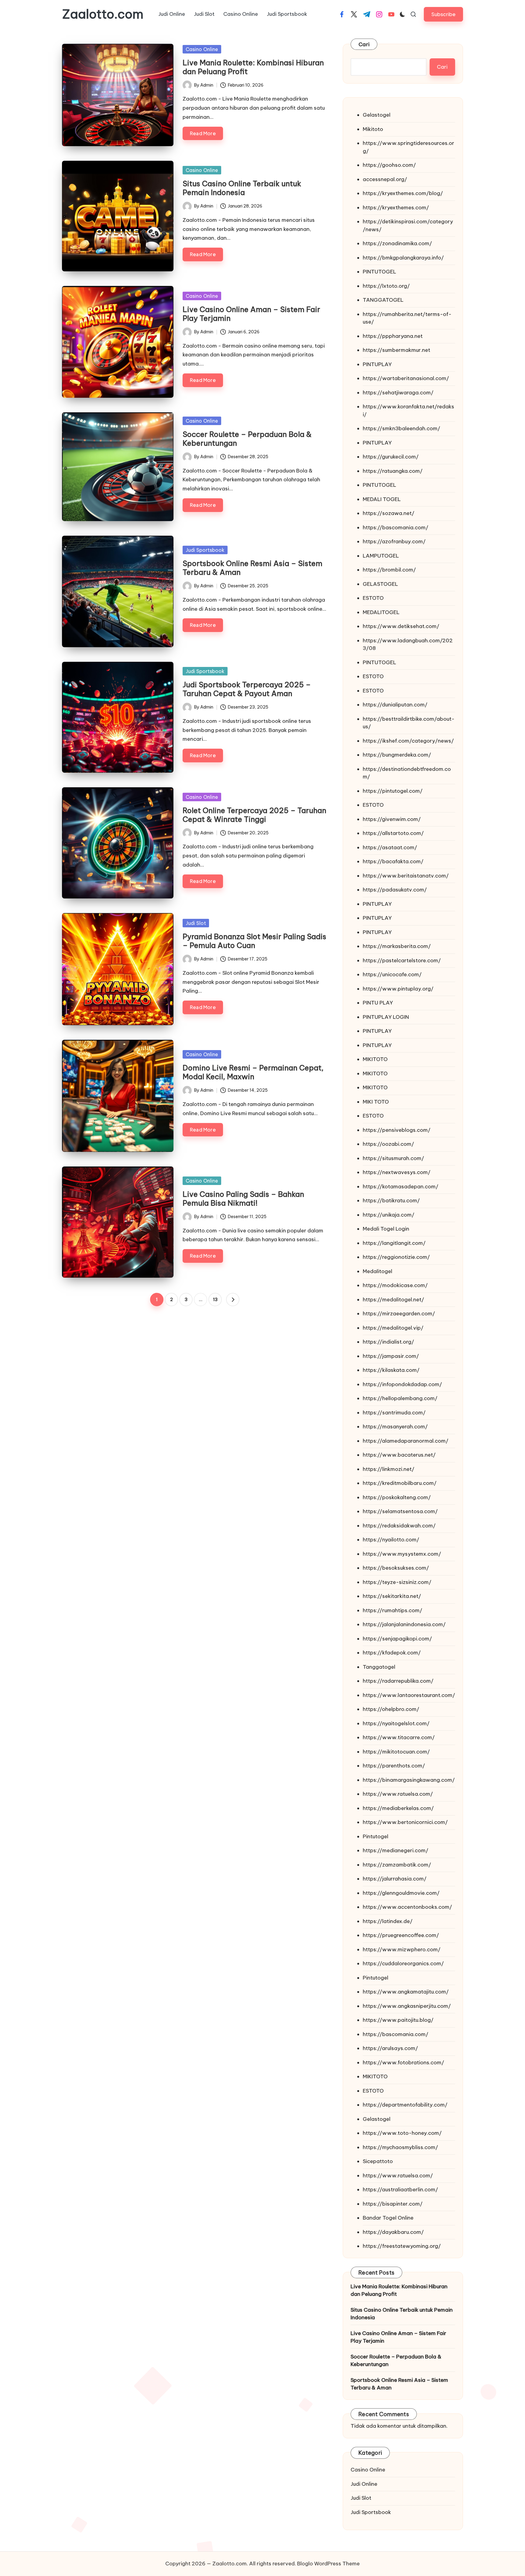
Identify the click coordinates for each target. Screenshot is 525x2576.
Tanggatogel (379, 1667)
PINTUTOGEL (379, 272)
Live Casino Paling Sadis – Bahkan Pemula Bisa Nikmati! (243, 1199)
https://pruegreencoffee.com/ (401, 1935)
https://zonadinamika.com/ (397, 243)
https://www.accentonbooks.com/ (407, 1907)
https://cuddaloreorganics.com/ (403, 1963)
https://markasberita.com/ (397, 946)
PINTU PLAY (378, 1003)
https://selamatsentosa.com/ (400, 1511)
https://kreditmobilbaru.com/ (400, 1483)
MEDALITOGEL (381, 612)
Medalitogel (377, 1271)
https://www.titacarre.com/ (399, 1737)
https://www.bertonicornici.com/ (405, 1822)
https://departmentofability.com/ (405, 2105)
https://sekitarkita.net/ (392, 1596)
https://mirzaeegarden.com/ (399, 1314)
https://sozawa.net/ (389, 513)
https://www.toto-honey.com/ (402, 2133)
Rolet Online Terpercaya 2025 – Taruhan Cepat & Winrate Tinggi (254, 815)
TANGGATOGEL (383, 300)
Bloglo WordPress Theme (328, 2564)
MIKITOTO (375, 1059)
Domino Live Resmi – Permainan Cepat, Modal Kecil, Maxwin (253, 1072)
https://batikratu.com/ (391, 1200)
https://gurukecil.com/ (391, 457)
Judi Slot (196, 923)
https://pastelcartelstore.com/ (402, 960)
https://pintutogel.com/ (393, 791)
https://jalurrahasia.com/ (395, 1879)
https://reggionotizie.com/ (396, 1257)
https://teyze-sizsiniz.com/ (397, 1582)
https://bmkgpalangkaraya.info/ (403, 258)
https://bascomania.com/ (396, 527)
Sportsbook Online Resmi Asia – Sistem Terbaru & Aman (252, 568)
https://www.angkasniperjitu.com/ (407, 2006)
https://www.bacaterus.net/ (399, 1455)
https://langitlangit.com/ (394, 1243)
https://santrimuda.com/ (394, 1413)
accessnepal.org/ (385, 179)
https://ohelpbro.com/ (391, 1709)
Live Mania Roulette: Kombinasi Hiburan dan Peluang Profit (253, 67)
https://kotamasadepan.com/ (401, 1187)
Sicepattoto (378, 2161)
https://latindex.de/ (388, 1921)
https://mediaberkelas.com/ (398, 1808)
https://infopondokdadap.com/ (402, 1384)
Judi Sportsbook (205, 550)
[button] (443, 14)
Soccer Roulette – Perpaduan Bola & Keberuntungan (247, 439)
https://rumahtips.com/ (393, 1610)
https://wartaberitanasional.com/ (406, 378)
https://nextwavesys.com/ (397, 1172)
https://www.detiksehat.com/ (401, 626)
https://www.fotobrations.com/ (403, 2063)
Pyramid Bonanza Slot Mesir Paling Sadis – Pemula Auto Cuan (254, 941)
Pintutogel (376, 1836)
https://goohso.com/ (389, 165)
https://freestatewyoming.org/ (402, 2246)
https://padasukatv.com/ (395, 890)
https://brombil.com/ (389, 570)
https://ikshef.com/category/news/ (408, 741)
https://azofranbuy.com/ (394, 541)
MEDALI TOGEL (382, 499)
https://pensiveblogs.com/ (397, 1130)
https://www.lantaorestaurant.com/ (409, 1695)
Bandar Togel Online (388, 2218)
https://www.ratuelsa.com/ (398, 1794)
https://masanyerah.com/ (395, 1427)
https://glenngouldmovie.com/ (401, 1893)
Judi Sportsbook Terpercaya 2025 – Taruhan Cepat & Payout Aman (247, 689)
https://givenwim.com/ (392, 819)
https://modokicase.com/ (395, 1285)
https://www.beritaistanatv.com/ (406, 876)
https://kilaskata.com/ (391, 1370)
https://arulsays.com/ (390, 2048)
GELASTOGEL (380, 584)
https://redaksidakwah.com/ (399, 1526)
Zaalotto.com (103, 14)
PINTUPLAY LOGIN (386, 1017)
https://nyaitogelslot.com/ (396, 1723)
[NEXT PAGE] (233, 1300)
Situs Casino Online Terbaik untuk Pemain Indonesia (242, 188)
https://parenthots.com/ (394, 1766)
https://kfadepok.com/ (392, 1653)
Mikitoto (373, 129)
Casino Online (202, 49)
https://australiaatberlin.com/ (400, 2190)
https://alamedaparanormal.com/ (406, 1441)
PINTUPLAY (377, 364)
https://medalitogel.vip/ (393, 1328)
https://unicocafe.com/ (392, 974)
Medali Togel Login (386, 1229)
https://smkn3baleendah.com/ (401, 428)
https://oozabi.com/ (388, 1144)
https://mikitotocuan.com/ (396, 1752)
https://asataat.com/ (390, 847)
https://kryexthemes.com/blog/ (403, 193)
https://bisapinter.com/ (393, 2204)
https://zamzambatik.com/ (397, 1865)
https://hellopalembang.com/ (400, 1398)
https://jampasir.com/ (391, 1356)
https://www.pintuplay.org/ (398, 989)
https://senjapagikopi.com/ (397, 1639)
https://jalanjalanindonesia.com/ (404, 1624)
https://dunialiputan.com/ (395, 705)
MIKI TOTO (376, 1102)
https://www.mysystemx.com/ (402, 1554)
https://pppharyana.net (393, 336)
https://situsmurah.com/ (393, 1158)
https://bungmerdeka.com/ (397, 755)
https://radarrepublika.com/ (398, 1681)
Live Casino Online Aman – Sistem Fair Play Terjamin (251, 314)
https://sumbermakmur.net (396, 350)
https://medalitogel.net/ (393, 1300)
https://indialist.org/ (388, 1342)
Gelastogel (377, 115)
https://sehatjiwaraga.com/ (398, 393)
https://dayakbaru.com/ (393, 2232)
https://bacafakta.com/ (393, 861)
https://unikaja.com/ (389, 1215)
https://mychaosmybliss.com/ (400, 2147)
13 (215, 1300)
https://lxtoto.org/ (386, 286)
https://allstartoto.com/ (393, 833)
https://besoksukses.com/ (396, 1568)
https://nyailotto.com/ (391, 1540)
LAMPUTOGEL (381, 556)
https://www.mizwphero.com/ (402, 1949)
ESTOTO (373, 598)
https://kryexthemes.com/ (396, 208)
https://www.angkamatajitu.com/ (406, 1992)
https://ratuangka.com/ (393, 471)
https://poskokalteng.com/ (397, 1497)
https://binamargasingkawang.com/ (409, 1780)
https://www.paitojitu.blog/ (398, 2020)
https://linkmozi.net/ (389, 1469)
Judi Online (364, 2484)
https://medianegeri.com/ (396, 1850)
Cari (364, 44)
